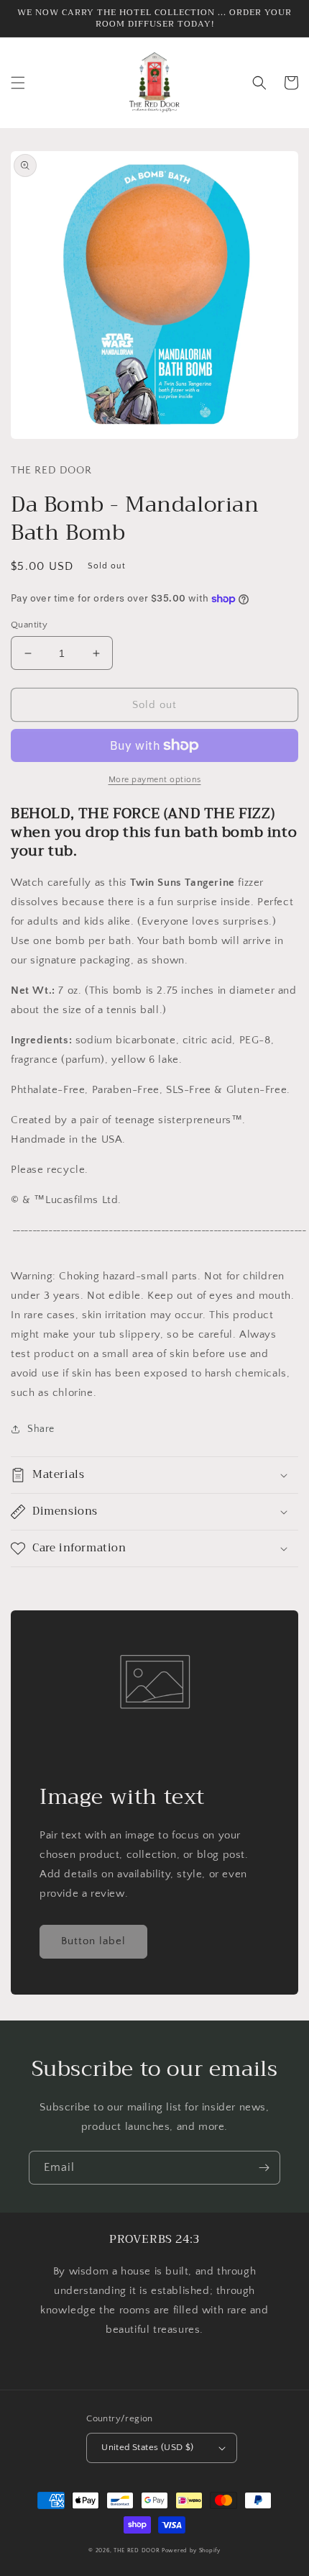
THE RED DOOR (138, 2550)
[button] (18, 83)
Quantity (29, 625)
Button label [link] (93, 1941)
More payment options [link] (155, 780)
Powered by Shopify (191, 2550)
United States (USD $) (147, 2447)
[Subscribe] (264, 2168)
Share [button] (41, 1429)
